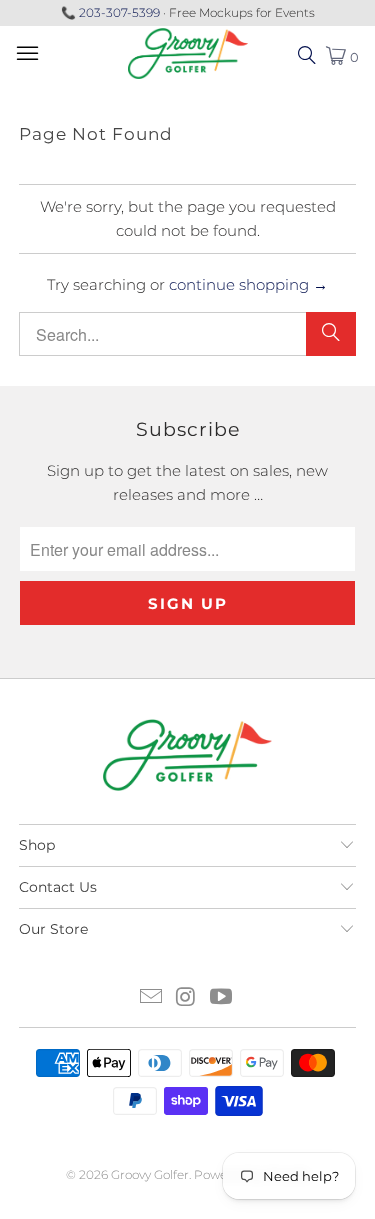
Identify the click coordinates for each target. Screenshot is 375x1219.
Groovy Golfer (150, 1174)
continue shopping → (248, 284)
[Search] (331, 334)
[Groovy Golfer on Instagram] (187, 998)
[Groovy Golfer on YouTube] (221, 998)
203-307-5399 (119, 12)
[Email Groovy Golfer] (152, 998)
